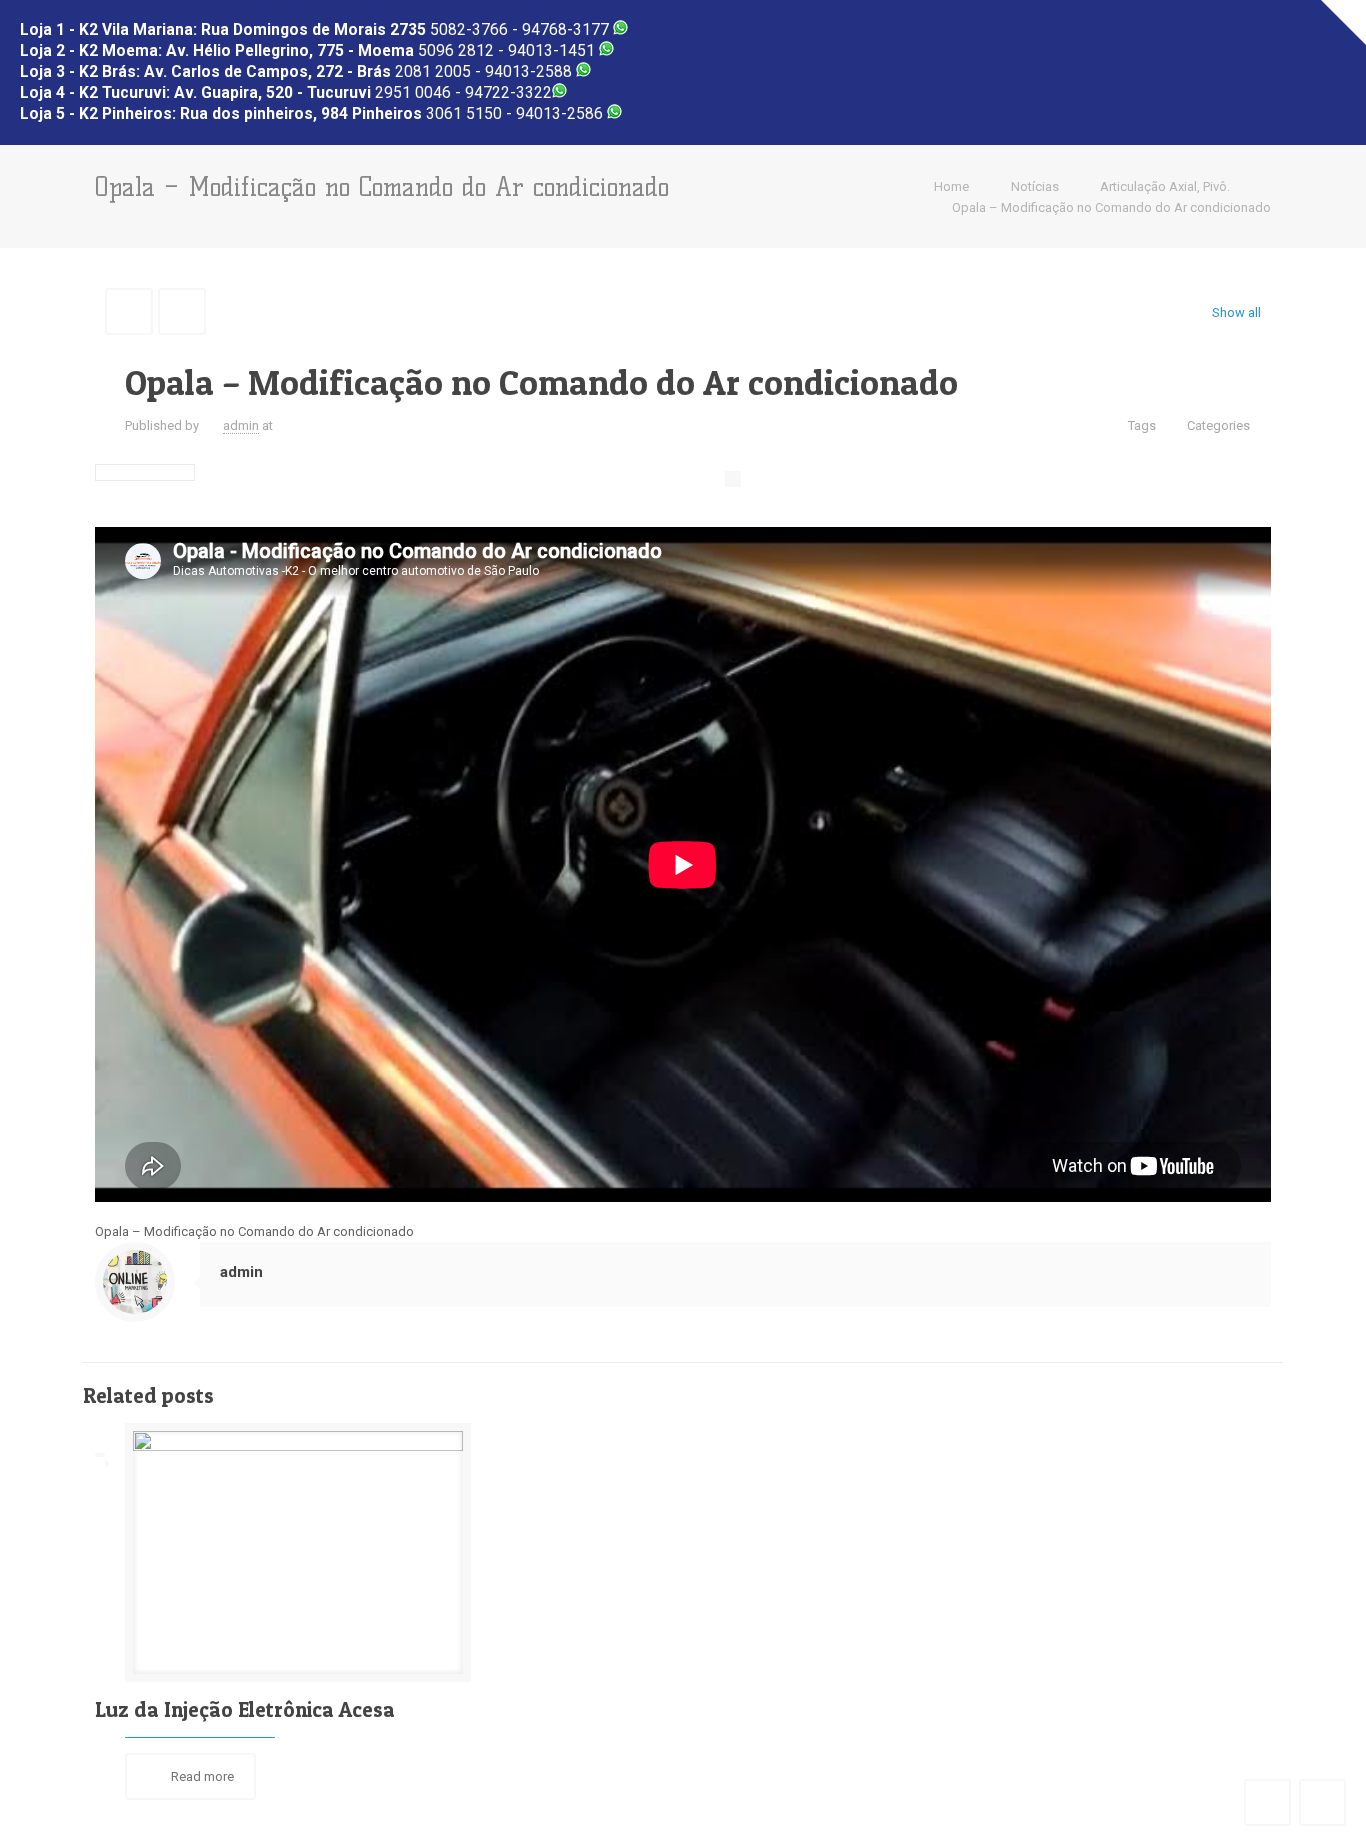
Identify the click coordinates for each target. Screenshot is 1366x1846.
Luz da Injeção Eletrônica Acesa (245, 1709)
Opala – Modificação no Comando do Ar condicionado (1111, 207)
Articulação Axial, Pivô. (1165, 186)
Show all (1236, 312)
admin (241, 425)
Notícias (1035, 186)
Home (951, 186)
